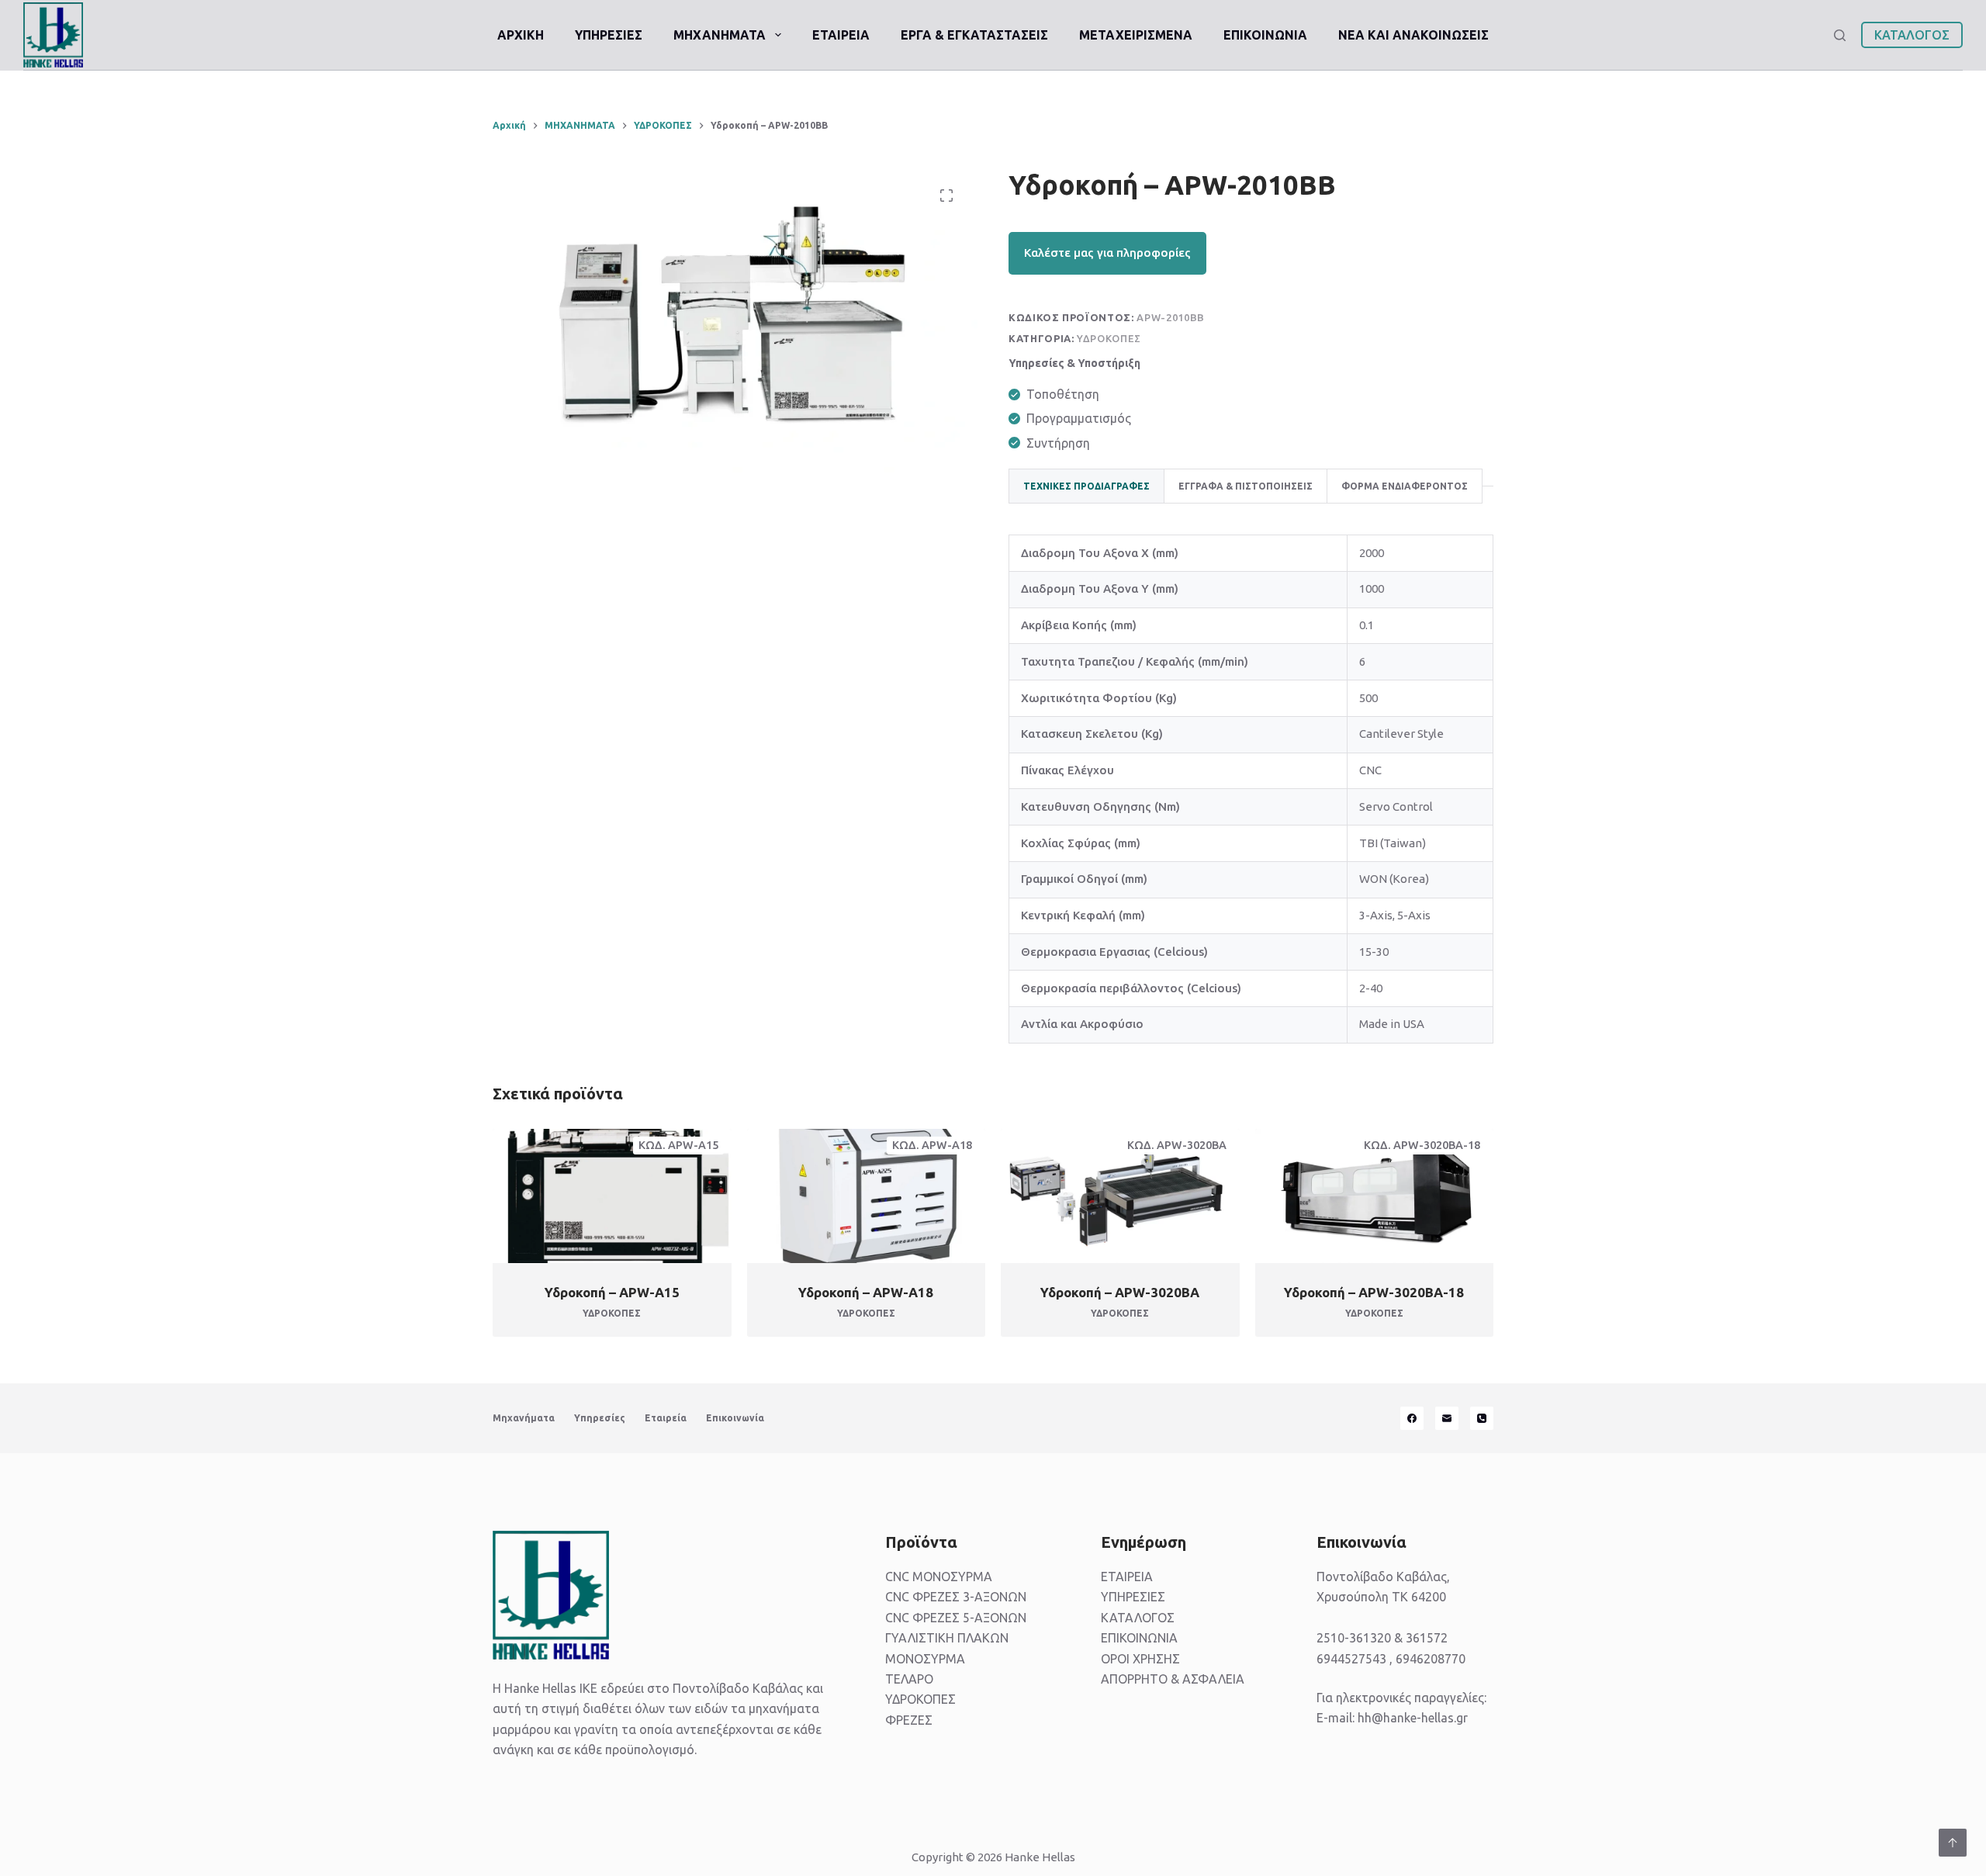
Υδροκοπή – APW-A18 (866, 1292)
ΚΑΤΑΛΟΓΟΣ (1912, 35)
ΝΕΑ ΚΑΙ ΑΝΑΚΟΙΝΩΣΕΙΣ (1413, 35)
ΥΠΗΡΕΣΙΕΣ (609, 35)
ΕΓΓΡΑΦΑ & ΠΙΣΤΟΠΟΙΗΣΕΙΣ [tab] (1246, 486)
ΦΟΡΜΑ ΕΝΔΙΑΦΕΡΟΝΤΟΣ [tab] (1405, 486)
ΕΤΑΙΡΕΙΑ (841, 35)
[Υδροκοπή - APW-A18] (867, 1196)
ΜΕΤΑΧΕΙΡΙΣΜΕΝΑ (1136, 35)
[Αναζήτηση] (1840, 35)
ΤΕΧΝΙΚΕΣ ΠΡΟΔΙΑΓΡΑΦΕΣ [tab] (1086, 486)
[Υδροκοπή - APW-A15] (612, 1196)
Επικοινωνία (735, 1418)
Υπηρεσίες (600, 1418)
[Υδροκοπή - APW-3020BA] (1120, 1196)
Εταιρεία (666, 1418)
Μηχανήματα (524, 1418)
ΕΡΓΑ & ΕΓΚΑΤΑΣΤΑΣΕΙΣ (974, 35)
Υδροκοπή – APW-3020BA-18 (1374, 1292)
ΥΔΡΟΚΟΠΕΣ (1109, 338)
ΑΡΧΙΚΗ (521, 35)
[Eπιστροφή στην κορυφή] (1953, 1843)
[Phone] (1482, 1418)
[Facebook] (1412, 1418)
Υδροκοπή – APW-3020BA (1120, 1292)
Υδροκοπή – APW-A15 (612, 1292)
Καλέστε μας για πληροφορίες (1107, 253)
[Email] (1447, 1418)
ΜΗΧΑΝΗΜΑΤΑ (720, 35)
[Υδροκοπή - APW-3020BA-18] (1375, 1196)
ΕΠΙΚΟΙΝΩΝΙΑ (1265, 35)
